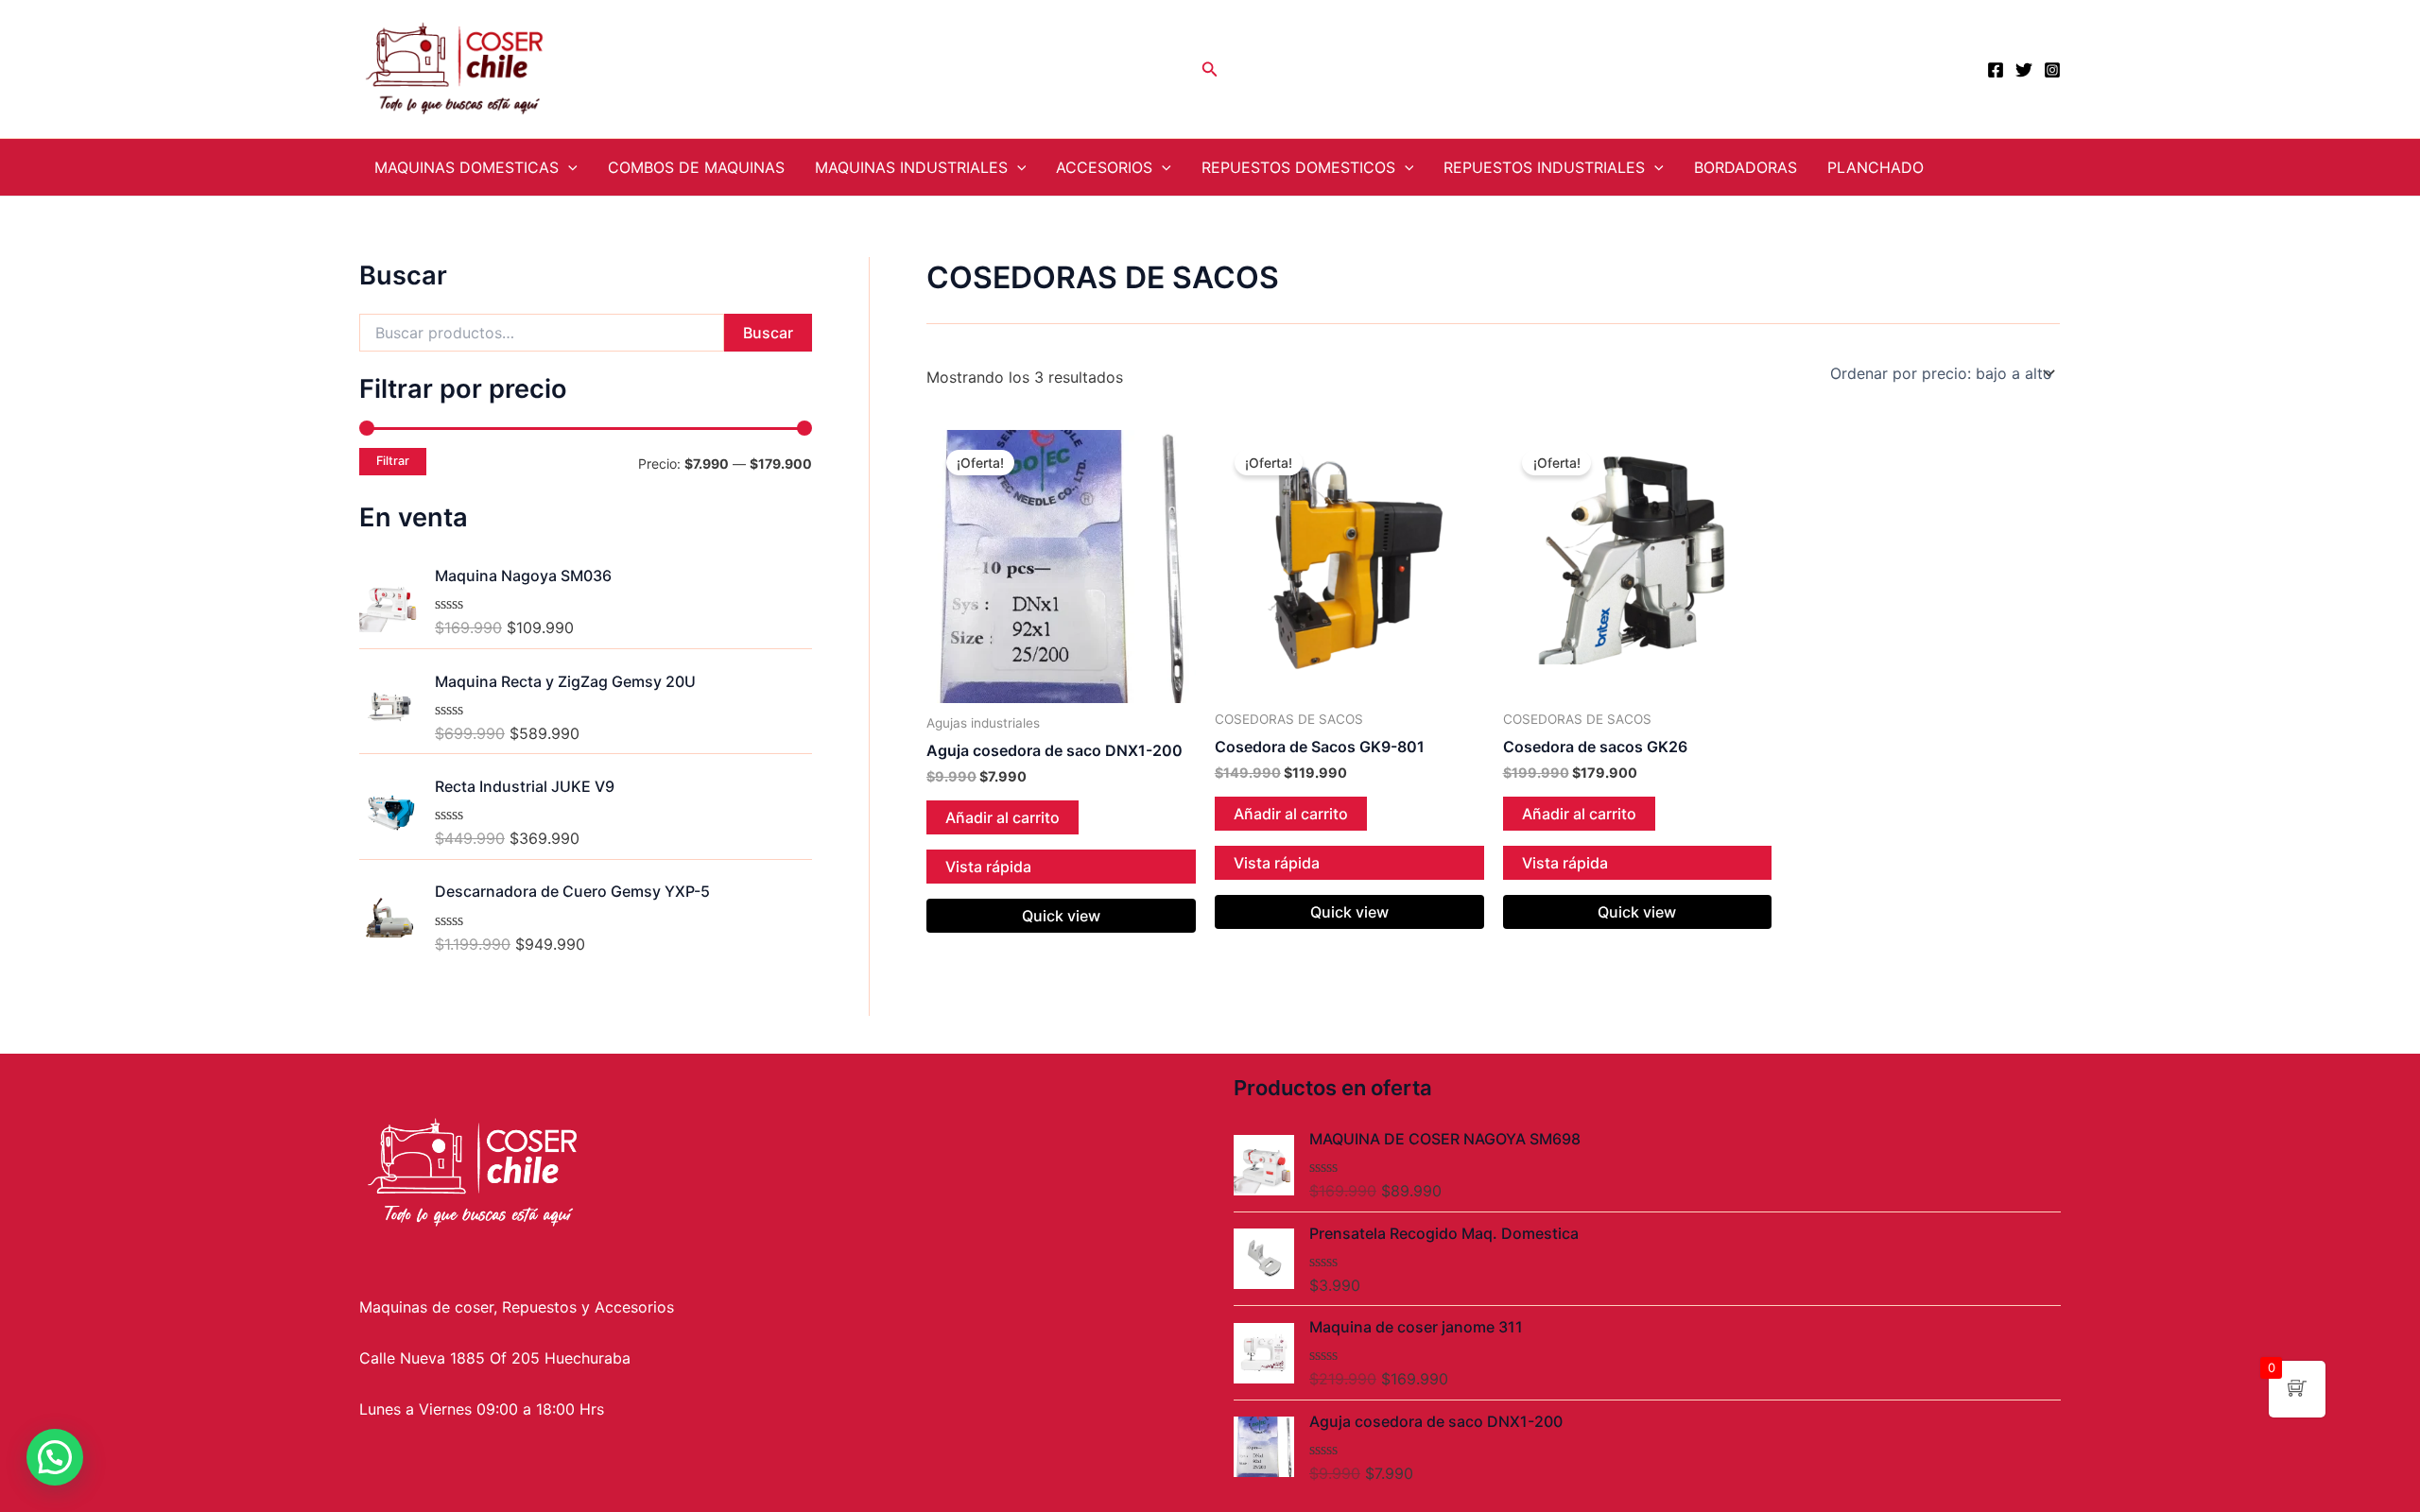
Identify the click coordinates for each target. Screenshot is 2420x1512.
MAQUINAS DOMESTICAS (467, 167)
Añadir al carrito (1003, 817)
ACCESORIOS (1104, 167)
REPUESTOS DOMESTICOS (1298, 167)
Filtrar (393, 461)
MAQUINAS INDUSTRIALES (911, 167)
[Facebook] (1996, 70)
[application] (568, 167)
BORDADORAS (1746, 167)
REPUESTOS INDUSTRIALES (1544, 167)
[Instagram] (2052, 70)
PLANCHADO (1875, 167)
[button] (55, 1457)
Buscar (768, 333)
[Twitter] (2024, 70)
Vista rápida (988, 867)
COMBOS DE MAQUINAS (696, 167)
